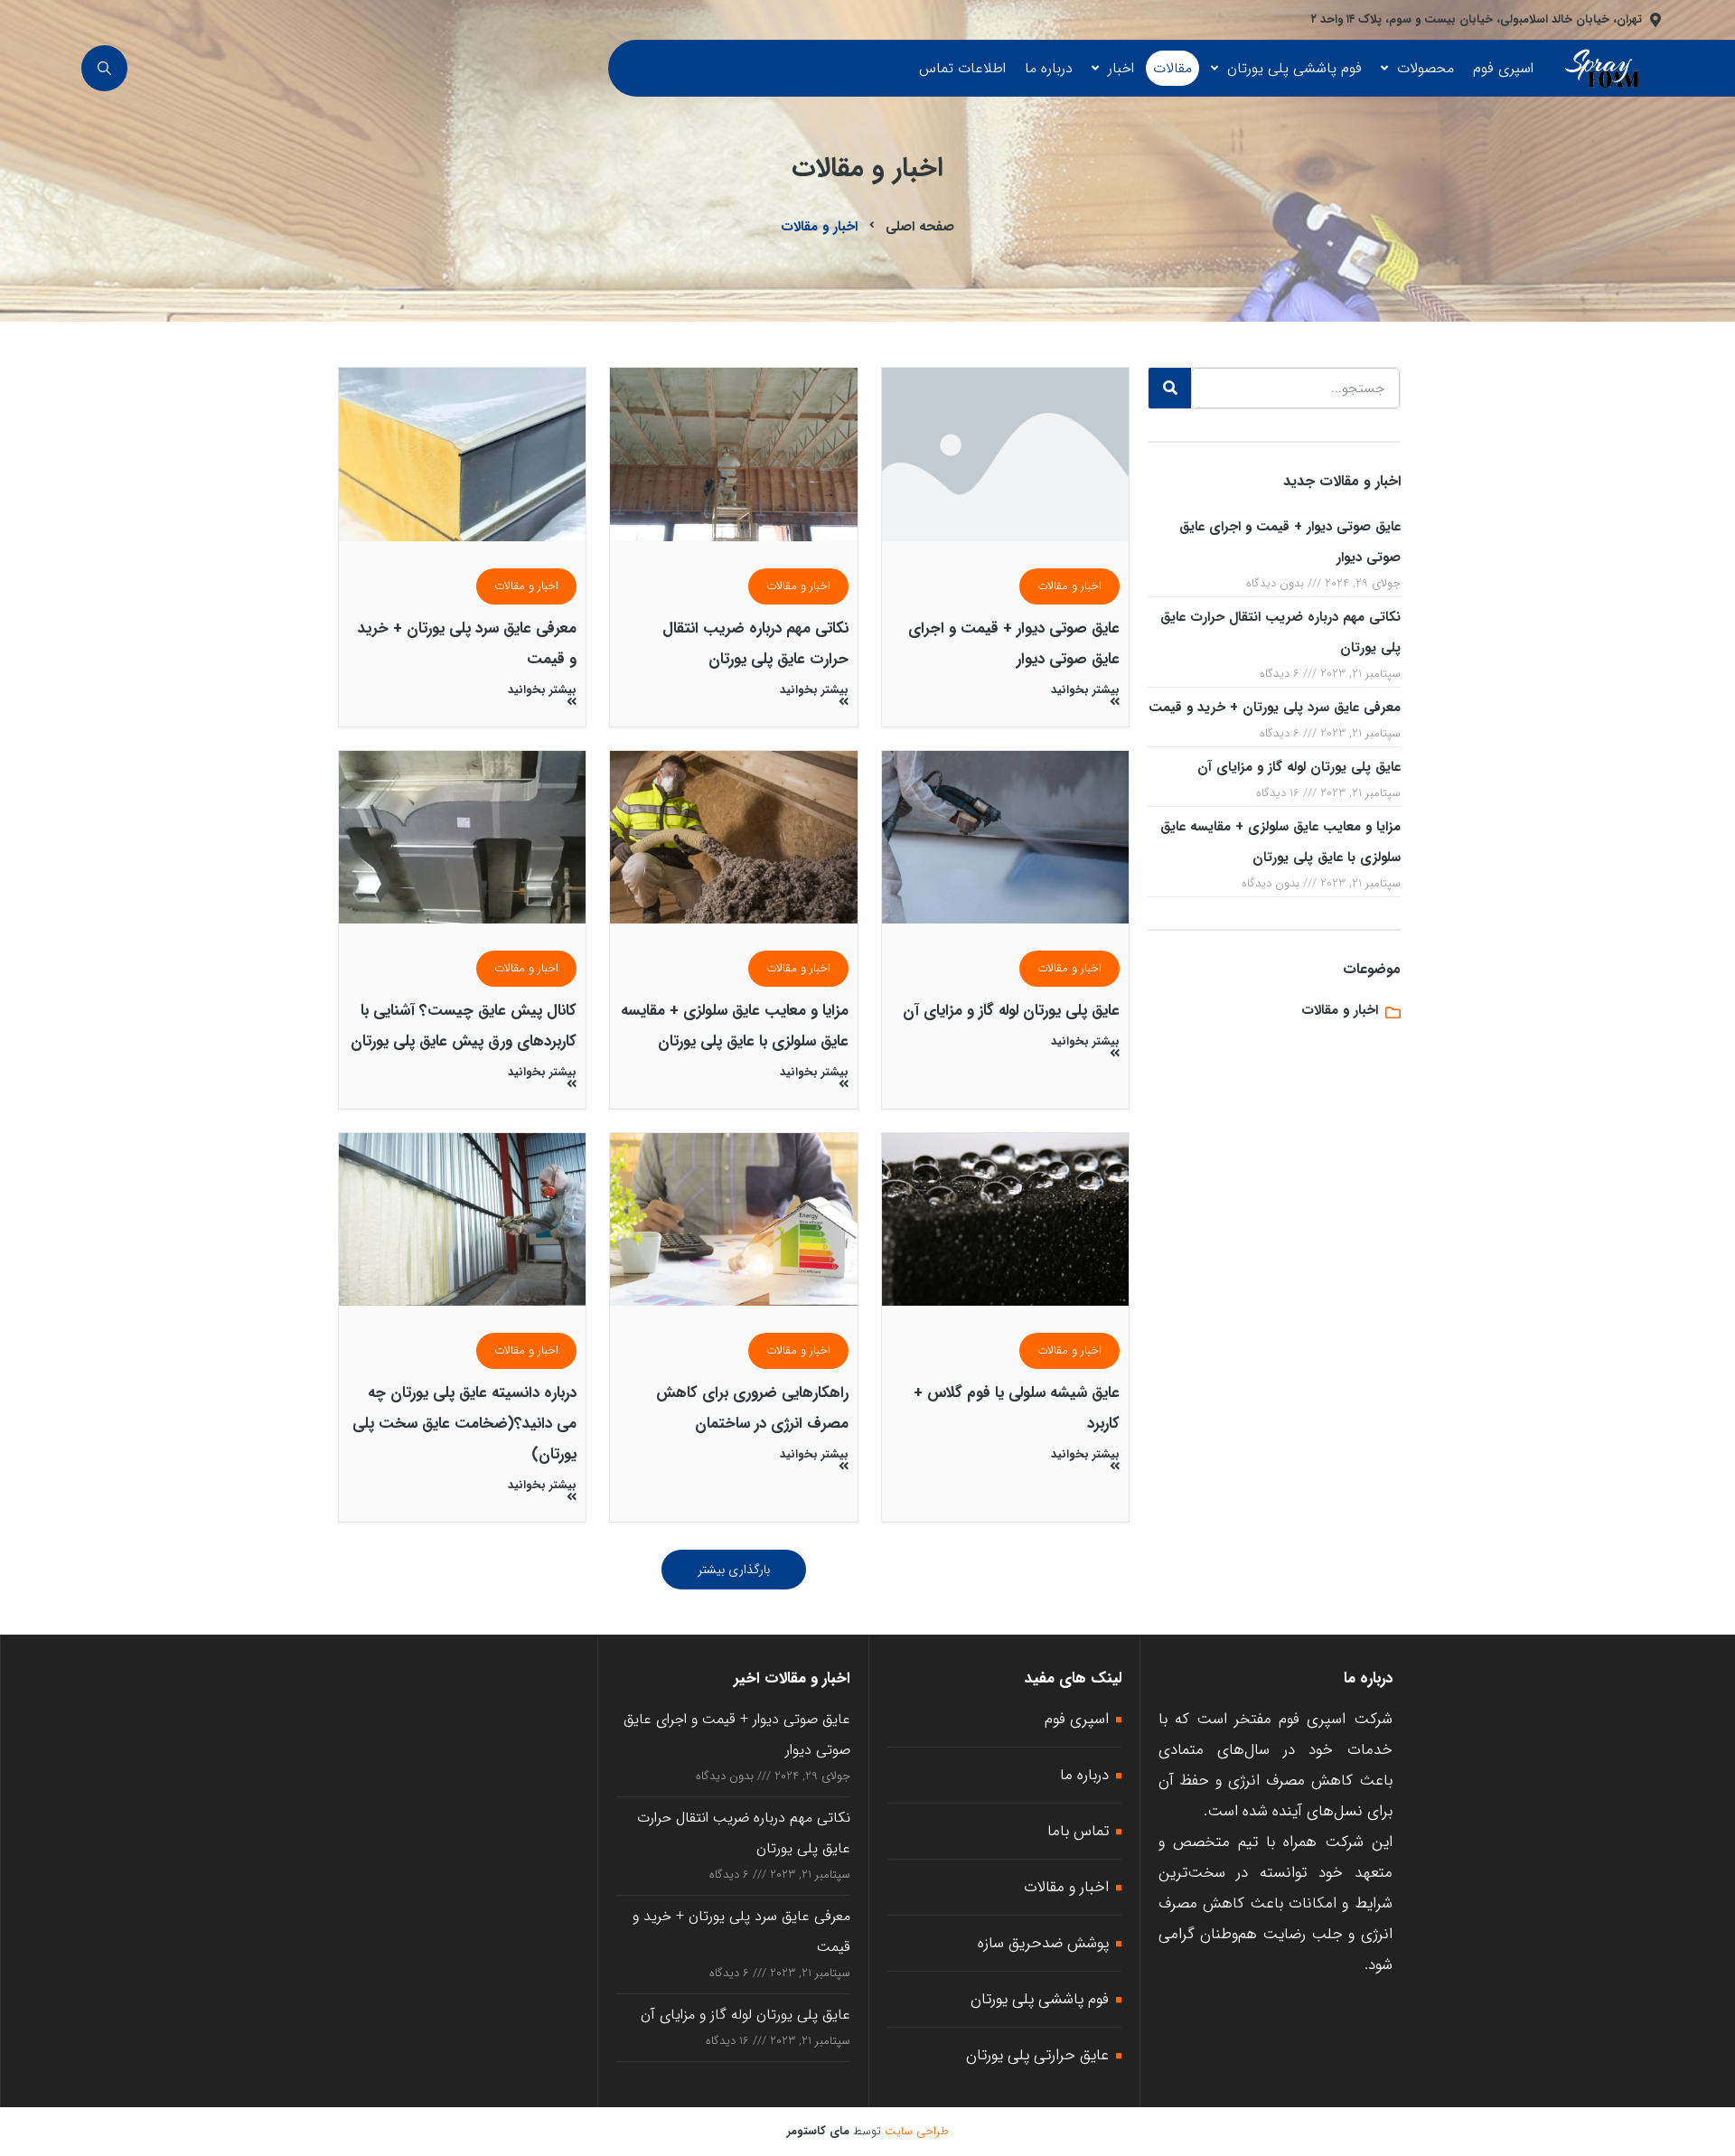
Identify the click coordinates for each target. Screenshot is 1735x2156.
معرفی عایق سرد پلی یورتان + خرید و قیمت (1275, 708)
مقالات (1172, 68)
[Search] (1170, 388)
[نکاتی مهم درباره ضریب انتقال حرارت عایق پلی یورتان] (733, 454)
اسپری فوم (1503, 68)
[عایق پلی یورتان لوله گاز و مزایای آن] (1005, 837)
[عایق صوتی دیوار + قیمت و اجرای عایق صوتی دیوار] (1005, 454)
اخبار (1121, 68)
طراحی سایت (917, 2131)
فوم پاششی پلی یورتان (1294, 68)
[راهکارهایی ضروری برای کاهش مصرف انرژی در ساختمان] (733, 1219)
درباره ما (1049, 68)
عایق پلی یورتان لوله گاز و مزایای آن (1299, 767)
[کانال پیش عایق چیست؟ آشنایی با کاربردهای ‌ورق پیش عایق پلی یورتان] (462, 837)
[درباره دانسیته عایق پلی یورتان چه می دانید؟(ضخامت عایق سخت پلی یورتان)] (462, 1219)
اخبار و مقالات (1069, 586)
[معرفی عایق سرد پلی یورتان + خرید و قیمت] (462, 454)
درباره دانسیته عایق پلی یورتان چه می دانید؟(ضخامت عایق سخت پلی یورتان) (464, 1424)
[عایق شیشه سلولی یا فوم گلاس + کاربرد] (1005, 1219)
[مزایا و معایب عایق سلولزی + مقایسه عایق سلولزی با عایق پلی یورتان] (733, 837)
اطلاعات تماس (962, 68)
